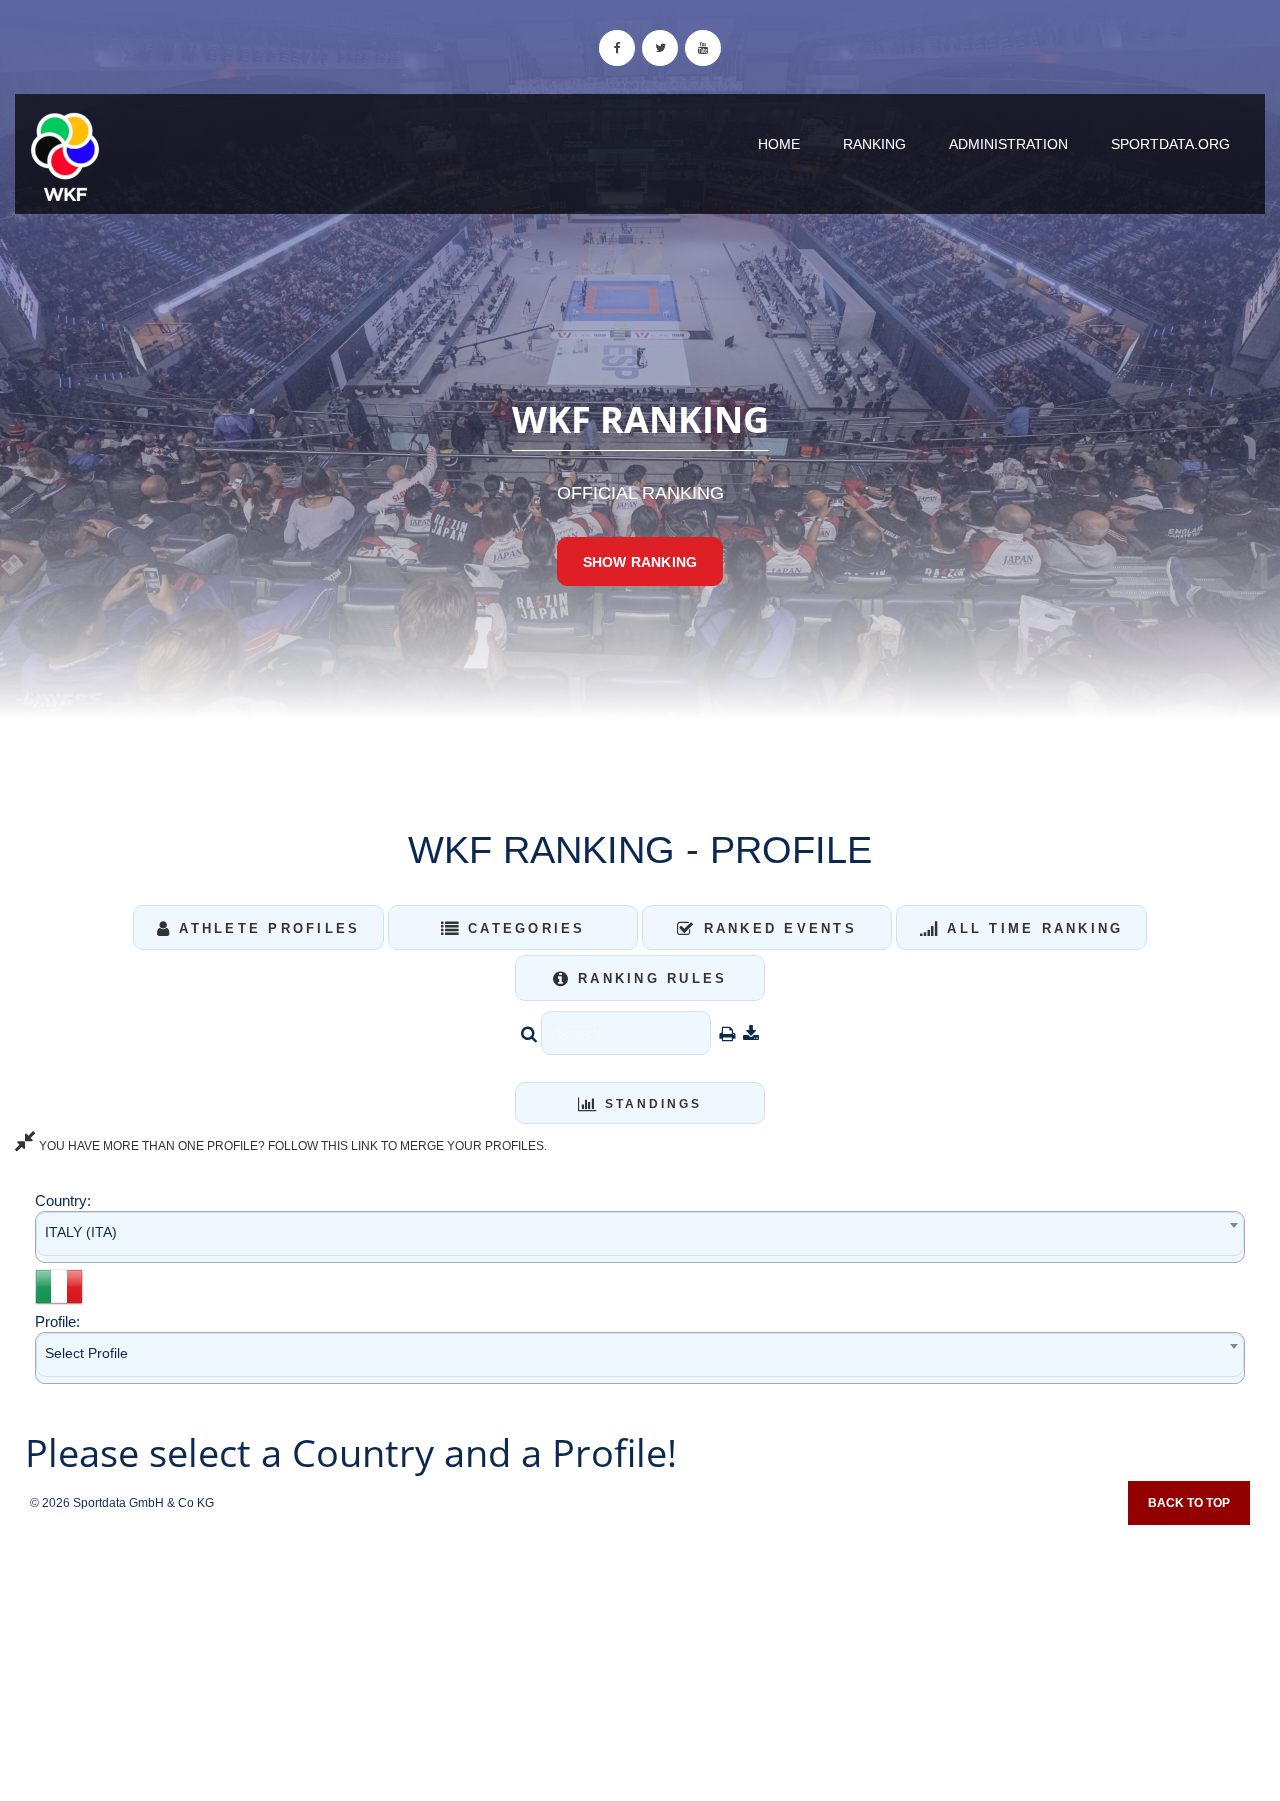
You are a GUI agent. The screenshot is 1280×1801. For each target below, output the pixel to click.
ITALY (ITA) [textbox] (81, 1232)
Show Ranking (640, 562)
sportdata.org (1170, 144)
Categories (523, 928)
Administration (1008, 144)
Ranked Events (776, 928)
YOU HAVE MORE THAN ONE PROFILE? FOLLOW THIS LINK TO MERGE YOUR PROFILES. (291, 1146)
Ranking (874, 144)
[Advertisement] (640, 1656)
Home (779, 144)
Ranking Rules (649, 978)
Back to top (1189, 1503)
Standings (650, 1104)
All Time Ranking (1031, 928)
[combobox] (640, 1236)
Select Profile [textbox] (86, 1353)
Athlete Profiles (266, 928)
